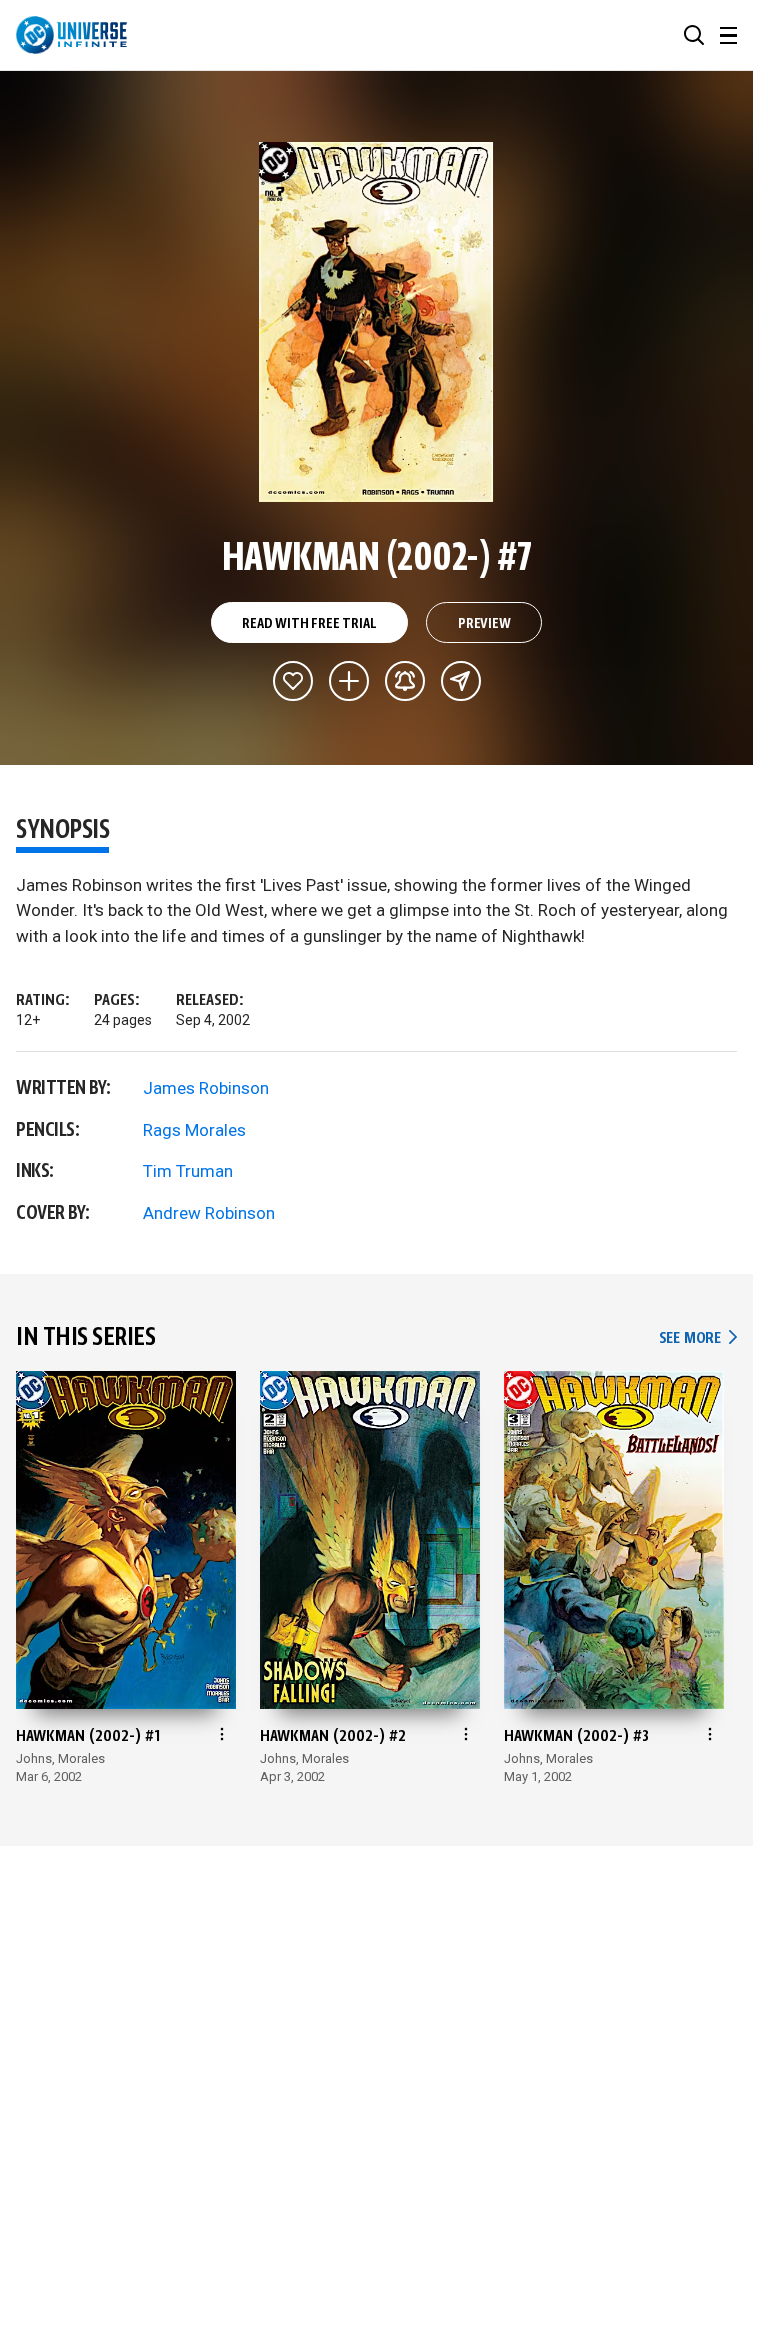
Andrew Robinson (209, 1213)
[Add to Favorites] (293, 681)
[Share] (461, 681)
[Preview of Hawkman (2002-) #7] (376, 322)
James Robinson (206, 1088)
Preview (484, 624)
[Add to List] (349, 681)
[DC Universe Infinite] (71, 35)
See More (698, 1338)
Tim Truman (188, 1171)
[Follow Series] (405, 681)
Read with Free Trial (309, 624)
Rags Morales (194, 1130)
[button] (694, 35)
